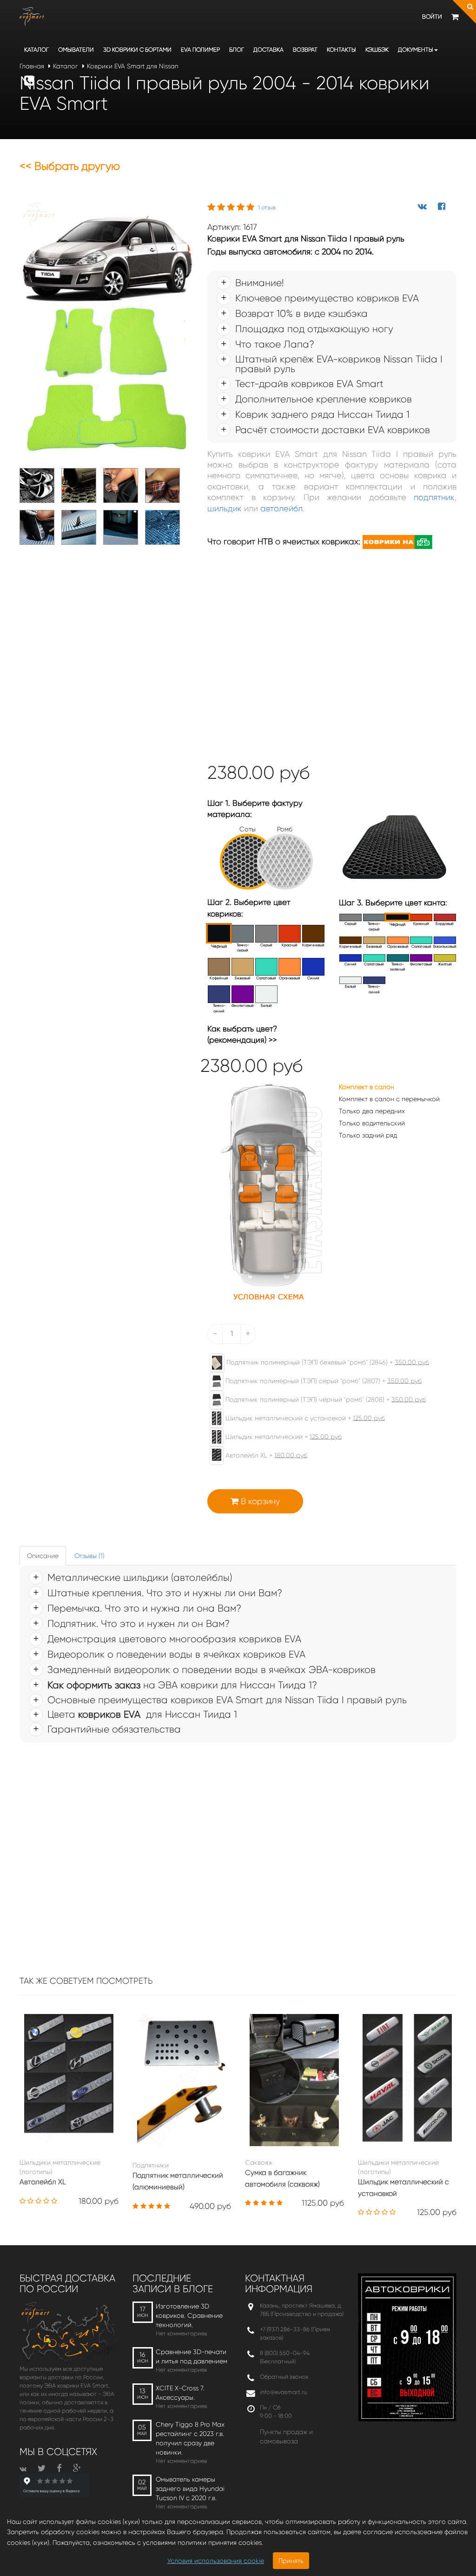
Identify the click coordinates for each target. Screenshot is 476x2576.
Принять (291, 2561)
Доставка (268, 50)
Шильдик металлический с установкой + (304, 1418)
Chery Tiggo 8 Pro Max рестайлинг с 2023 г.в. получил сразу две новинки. (190, 2438)
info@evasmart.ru (283, 2392)
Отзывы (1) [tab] (89, 1556)
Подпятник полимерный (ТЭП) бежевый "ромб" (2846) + (327, 1362)
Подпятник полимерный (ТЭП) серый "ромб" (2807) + (323, 1380)
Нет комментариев (181, 2333)
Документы (416, 50)
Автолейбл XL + (265, 1455)
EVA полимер (200, 50)
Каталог (36, 50)
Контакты (341, 50)
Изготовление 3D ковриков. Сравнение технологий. (189, 2315)
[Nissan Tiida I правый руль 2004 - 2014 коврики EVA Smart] (106, 330)
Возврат (305, 50)
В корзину (259, 1501)
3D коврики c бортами (137, 50)
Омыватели (76, 50)
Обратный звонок (284, 2377)
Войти (432, 17)
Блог (237, 50)
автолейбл (281, 509)
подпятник (434, 497)
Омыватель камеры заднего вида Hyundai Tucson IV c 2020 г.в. (190, 2489)
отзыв (267, 207)
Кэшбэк (377, 50)
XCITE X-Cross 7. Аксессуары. (180, 2393)
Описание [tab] (43, 1556)
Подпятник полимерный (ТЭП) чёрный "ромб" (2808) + (325, 1399)
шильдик (225, 509)
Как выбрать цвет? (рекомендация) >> (242, 1034)
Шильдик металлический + (283, 1436)
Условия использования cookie (216, 2561)
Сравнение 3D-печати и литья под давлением (192, 2356)
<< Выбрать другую (70, 166)
